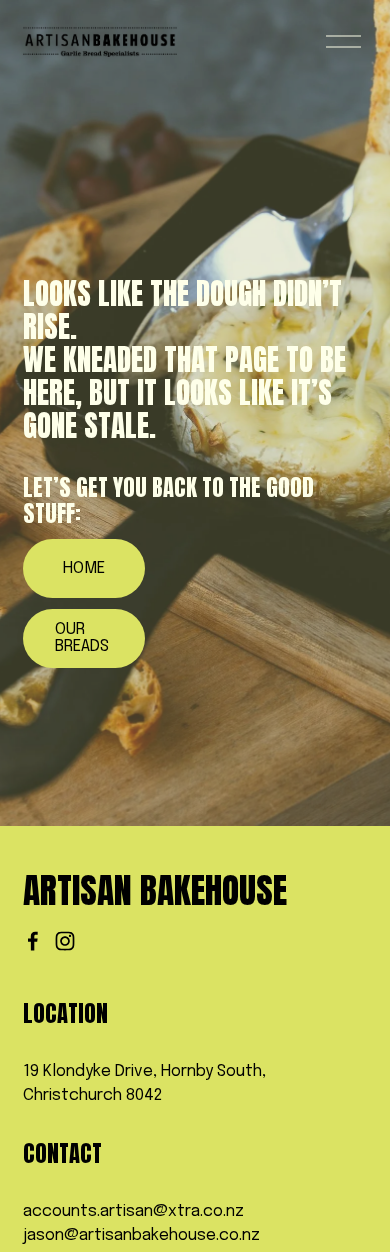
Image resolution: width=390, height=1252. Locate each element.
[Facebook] (33, 941)
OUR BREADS (82, 638)
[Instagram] (65, 941)
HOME (84, 568)
